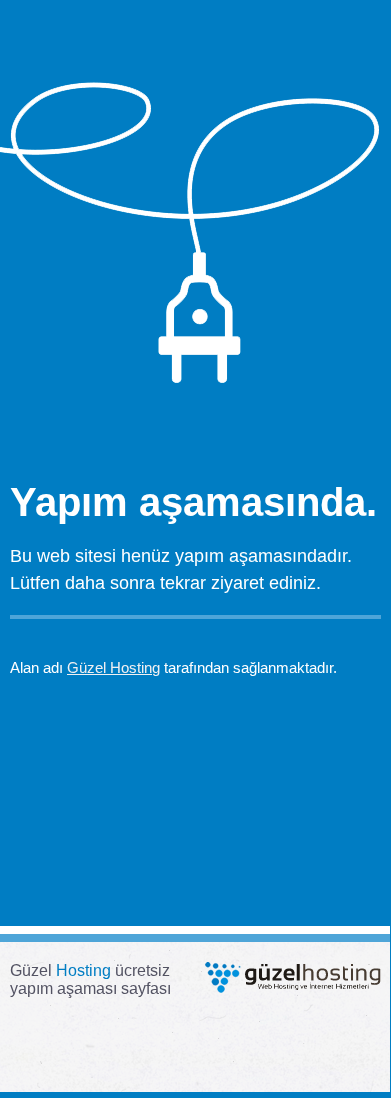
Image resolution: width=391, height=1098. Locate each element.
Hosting (83, 970)
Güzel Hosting (113, 667)
